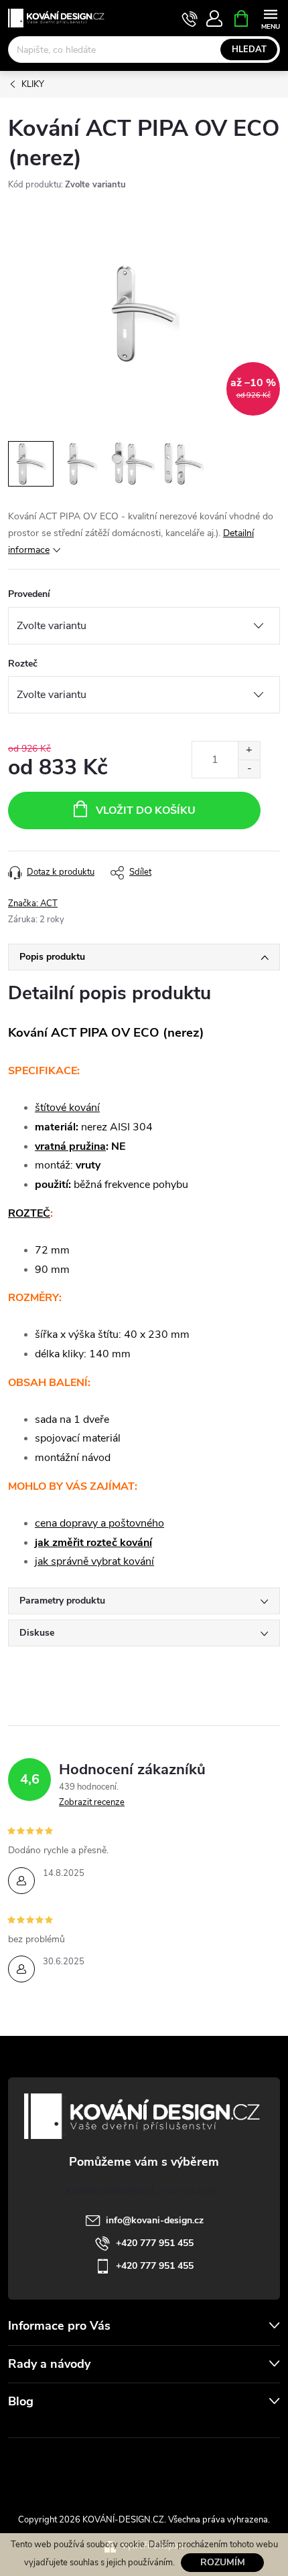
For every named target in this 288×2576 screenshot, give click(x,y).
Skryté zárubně (100, 2468)
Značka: (33, 904)
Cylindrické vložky (182, 2468)
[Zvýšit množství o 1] (249, 751)
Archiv (24, 2428)
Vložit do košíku (146, 810)
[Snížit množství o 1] (249, 769)
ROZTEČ (29, 1213)
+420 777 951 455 (155, 2243)
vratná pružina (70, 1146)
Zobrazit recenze (92, 1802)
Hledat (249, 50)
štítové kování (67, 1108)
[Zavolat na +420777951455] (190, 19)
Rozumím (223, 2562)
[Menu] (270, 18)
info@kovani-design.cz (155, 2220)
